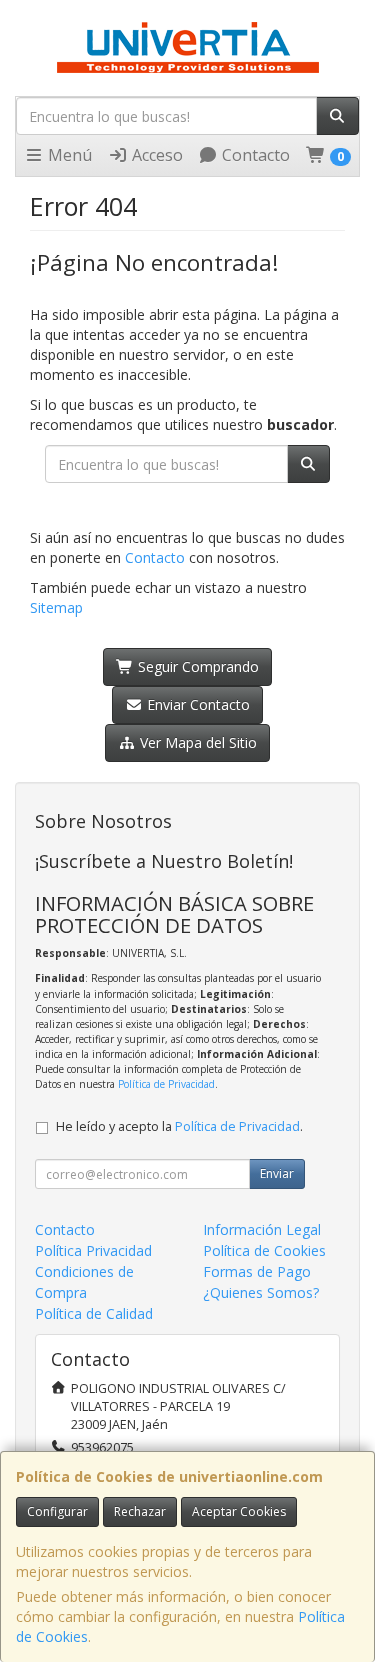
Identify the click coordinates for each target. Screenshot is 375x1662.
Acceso (155, 155)
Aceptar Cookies (239, 1511)
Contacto (254, 155)
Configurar (57, 1511)
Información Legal (262, 1229)
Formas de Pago (257, 1271)
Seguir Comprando (196, 666)
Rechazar (140, 1511)
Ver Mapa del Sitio (196, 742)
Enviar (277, 1173)
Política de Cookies (264, 1250)
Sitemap (56, 607)
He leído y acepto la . (179, 1126)
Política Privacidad (93, 1250)
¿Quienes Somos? (261, 1292)
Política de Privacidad (166, 1084)
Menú (68, 155)
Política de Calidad (94, 1313)
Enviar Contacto (196, 704)
